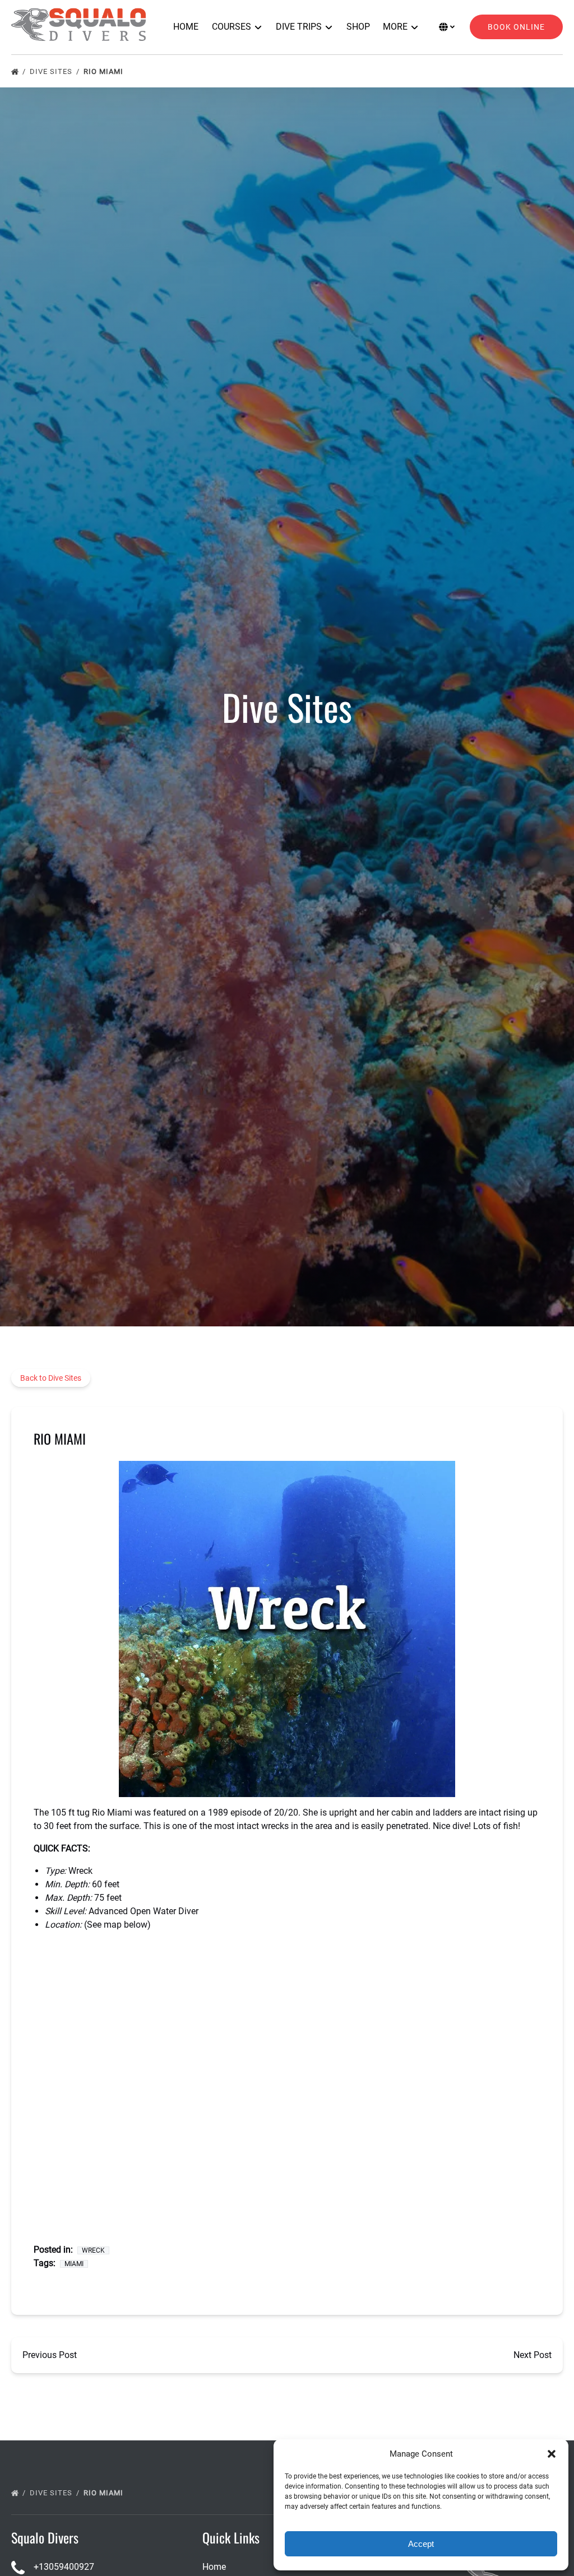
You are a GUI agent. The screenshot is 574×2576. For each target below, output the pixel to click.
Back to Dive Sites (51, 1378)
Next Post (533, 2355)
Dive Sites (52, 71)
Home (186, 27)
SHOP (358, 27)
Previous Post (50, 2355)
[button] (552, 2454)
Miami (74, 2264)
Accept (421, 2544)
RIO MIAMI (105, 71)
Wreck (93, 2250)
